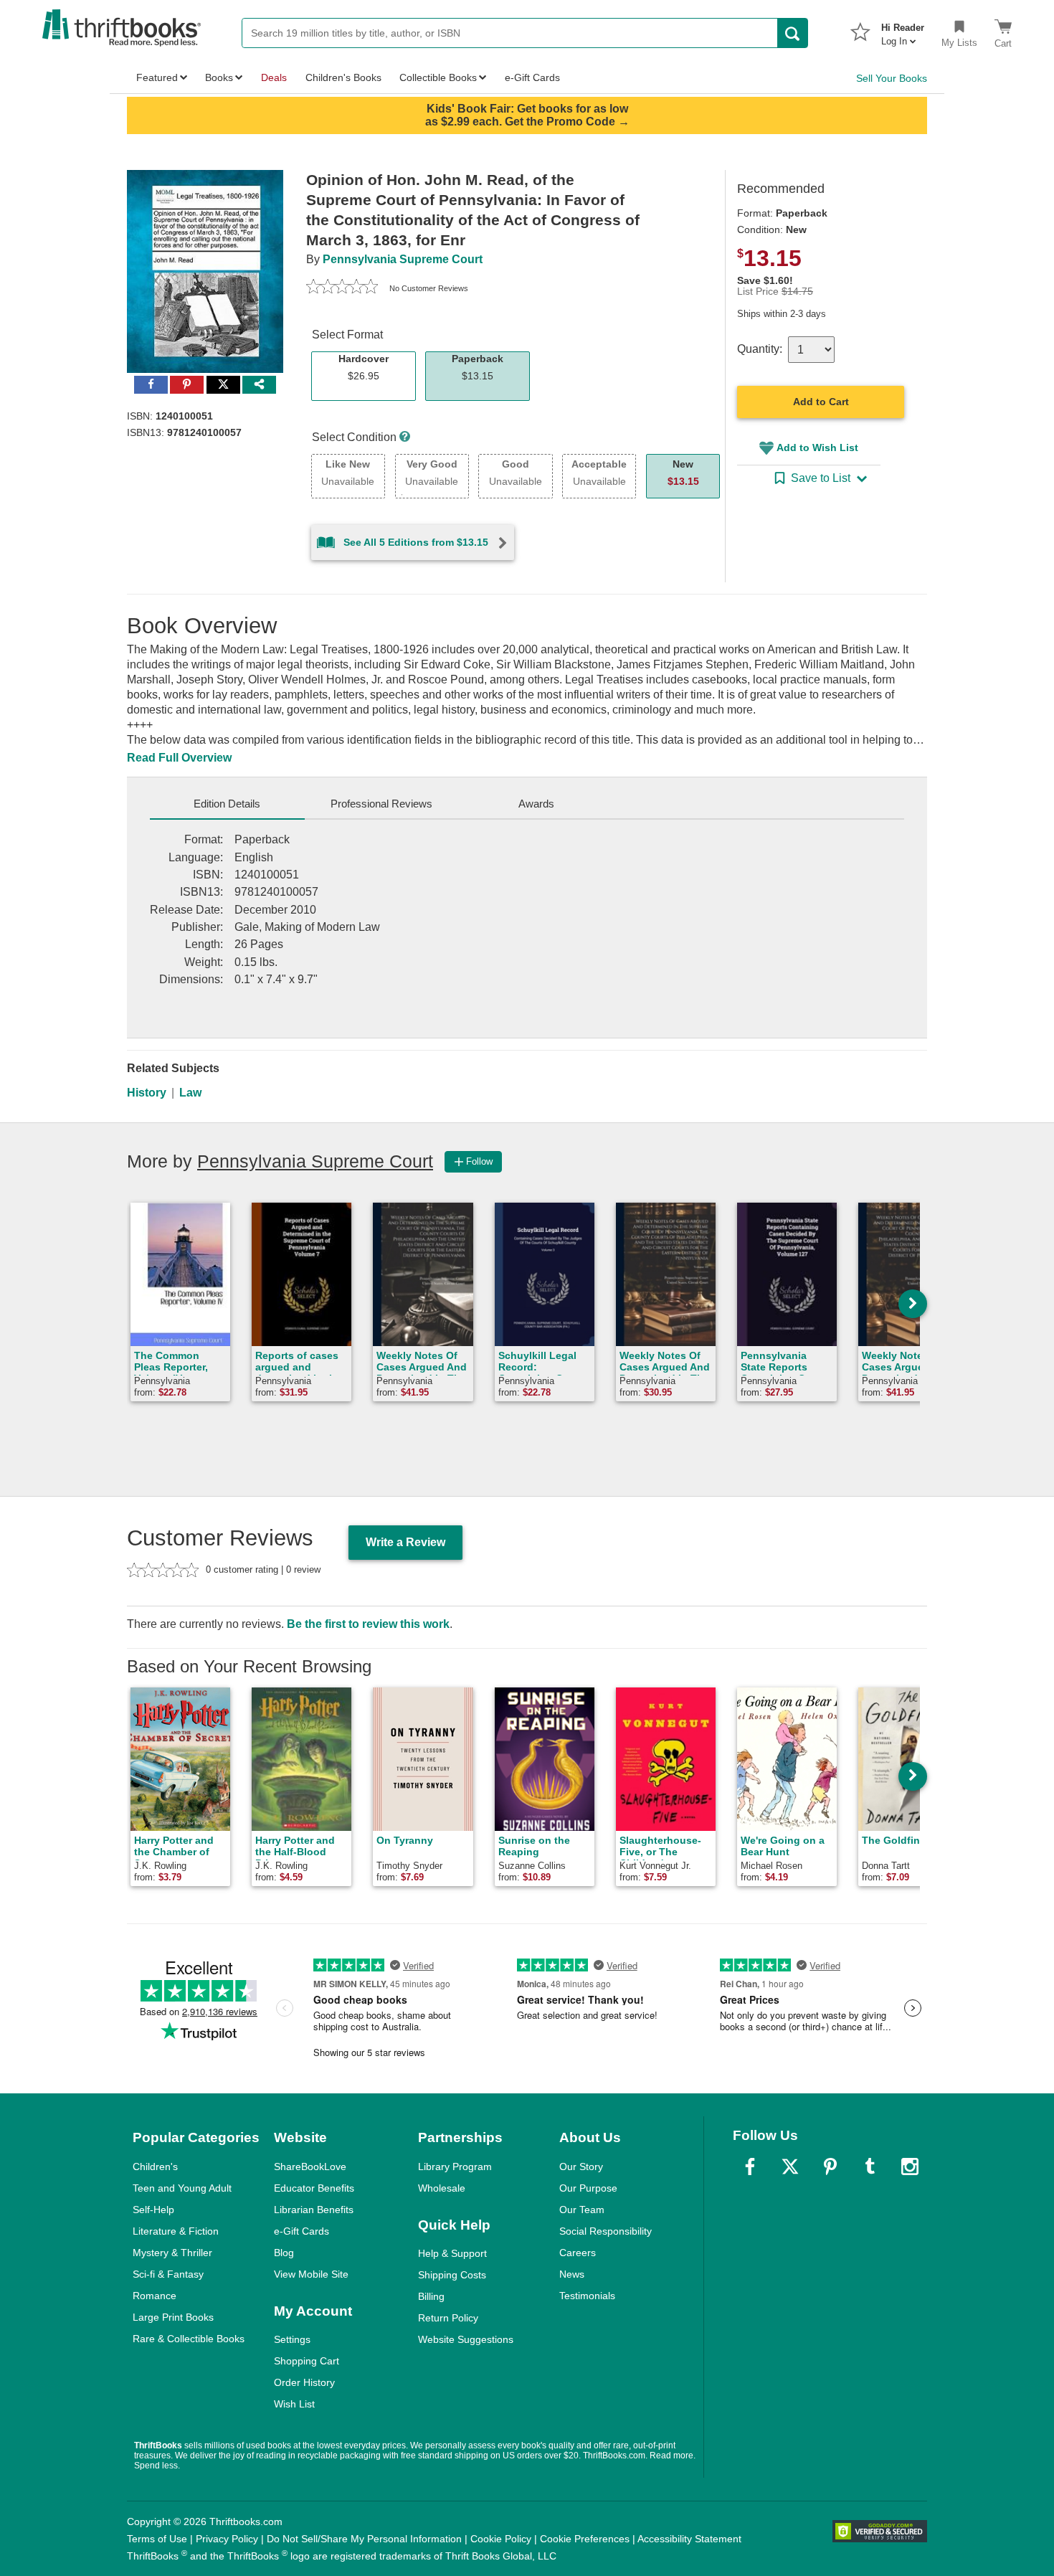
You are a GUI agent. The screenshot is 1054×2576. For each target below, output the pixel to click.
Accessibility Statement (689, 2539)
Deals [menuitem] (274, 77)
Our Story (581, 2167)
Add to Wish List (817, 448)
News (572, 2274)
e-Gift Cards (302, 2231)
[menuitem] (903, 30)
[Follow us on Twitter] (790, 2167)
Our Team (582, 2210)
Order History (304, 2382)
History (147, 1093)
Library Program (455, 2167)
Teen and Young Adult (182, 2188)
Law (190, 1093)
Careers (578, 2253)
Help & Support (452, 2253)
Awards (536, 804)
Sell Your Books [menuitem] (892, 78)
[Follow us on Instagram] (910, 2167)
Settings (292, 2339)
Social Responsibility (606, 2231)
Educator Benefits (314, 2188)
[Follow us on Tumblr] (870, 2167)
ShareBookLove (310, 2167)
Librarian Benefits (314, 2210)
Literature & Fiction (176, 2231)
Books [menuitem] (219, 77)
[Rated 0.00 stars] (342, 288)
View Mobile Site (311, 2274)
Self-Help (153, 2210)
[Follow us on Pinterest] (830, 2167)
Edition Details (227, 804)
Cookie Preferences (585, 2539)
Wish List (294, 2404)
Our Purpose (588, 2188)
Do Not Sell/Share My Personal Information (364, 2539)
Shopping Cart (307, 2361)
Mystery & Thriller (172, 2253)
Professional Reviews (381, 804)
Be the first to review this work (368, 1624)
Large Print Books (173, 2317)
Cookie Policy (501, 2539)
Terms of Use (157, 2539)
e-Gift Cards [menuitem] (532, 77)
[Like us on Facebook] (750, 2167)
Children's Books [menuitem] (343, 77)
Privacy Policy (227, 2539)
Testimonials (587, 2296)
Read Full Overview (179, 758)
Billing (431, 2296)
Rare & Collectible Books (189, 2339)
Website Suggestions (466, 2339)
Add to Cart (821, 402)
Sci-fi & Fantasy (168, 2274)
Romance (155, 2296)
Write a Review (405, 1542)
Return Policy (448, 2318)
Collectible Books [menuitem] (438, 77)
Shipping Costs (452, 2275)
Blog (284, 2253)
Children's (155, 2167)
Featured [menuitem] (157, 77)
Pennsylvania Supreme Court (403, 259)
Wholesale (442, 2188)
